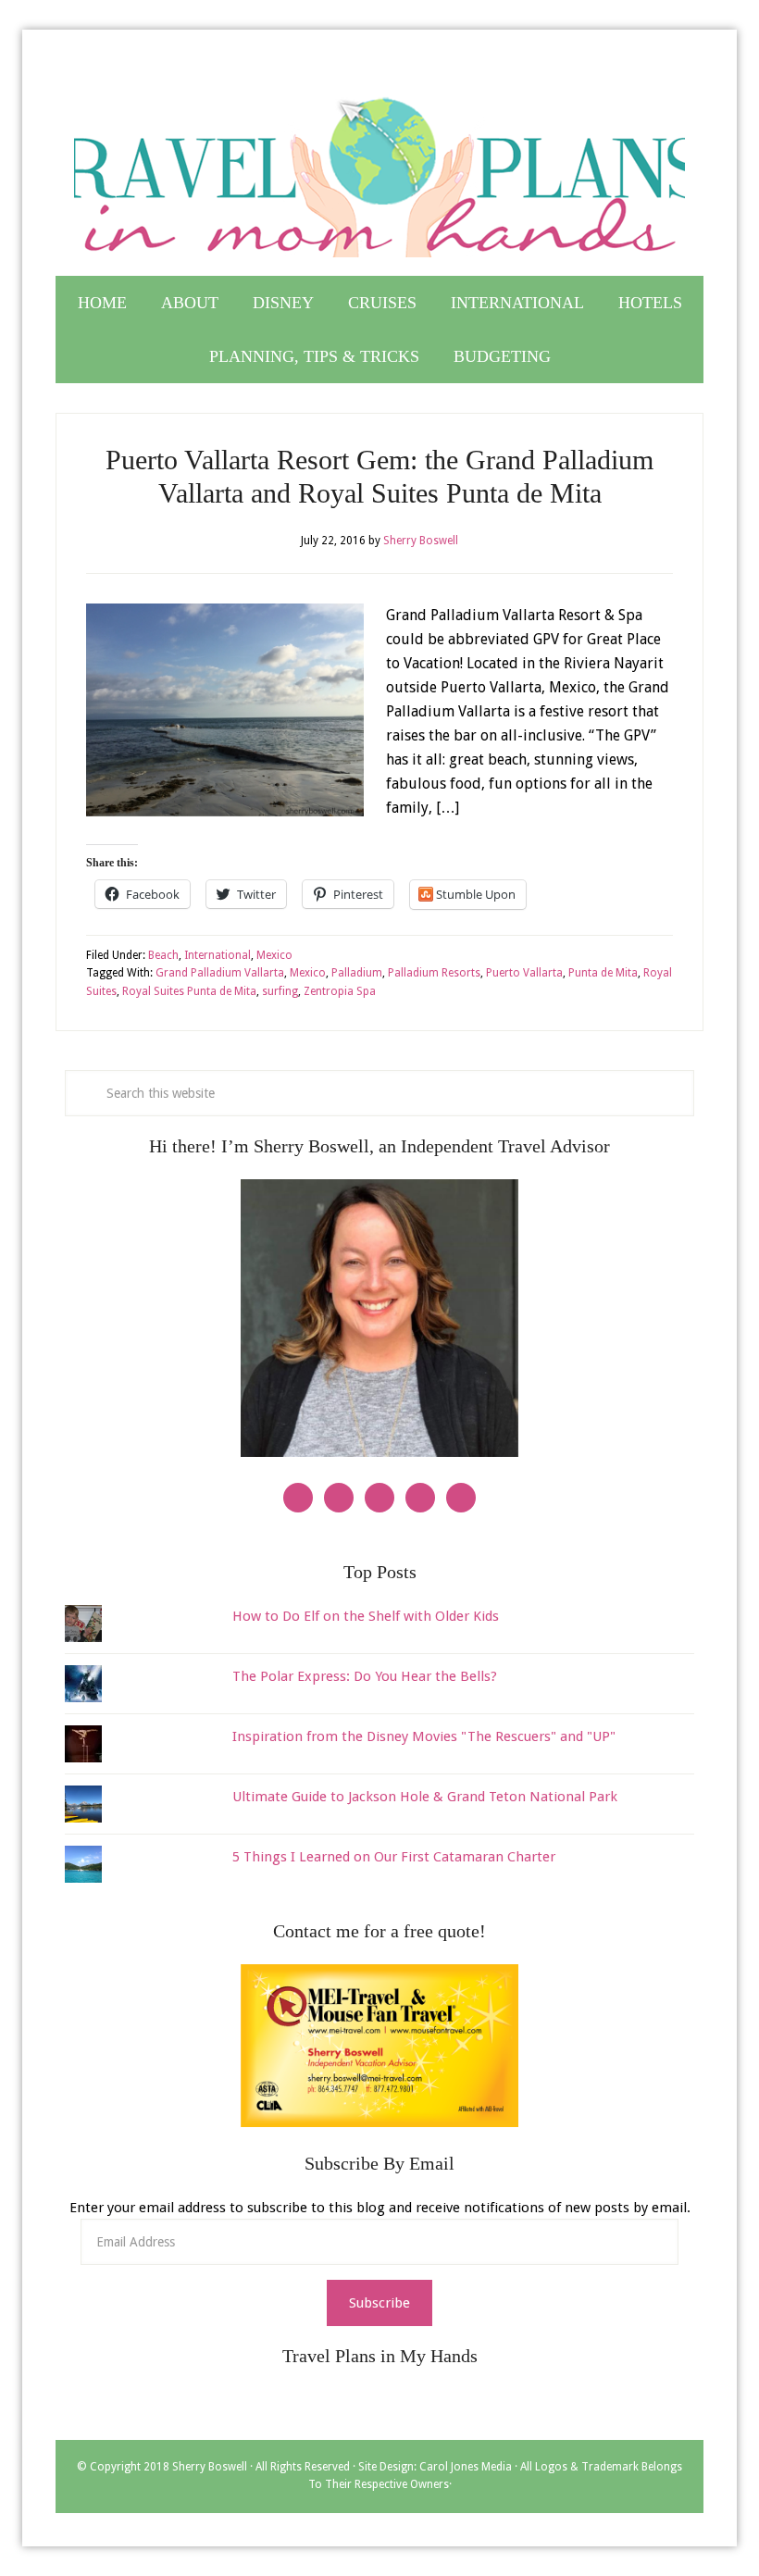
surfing (280, 991)
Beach (163, 955)
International (218, 955)
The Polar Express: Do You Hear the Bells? (365, 1676)
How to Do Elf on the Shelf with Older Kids (366, 1616)
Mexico (274, 955)
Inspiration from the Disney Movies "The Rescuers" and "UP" (424, 1736)
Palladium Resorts (434, 973)
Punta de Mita (603, 973)
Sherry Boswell (210, 2467)
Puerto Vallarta (524, 973)
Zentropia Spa (340, 991)
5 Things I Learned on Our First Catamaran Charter (394, 1857)
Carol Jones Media (466, 2467)
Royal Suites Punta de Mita (189, 991)
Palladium (357, 973)
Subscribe (379, 2303)
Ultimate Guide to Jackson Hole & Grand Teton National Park (425, 1797)
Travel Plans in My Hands (379, 169)
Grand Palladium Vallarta (220, 973)
